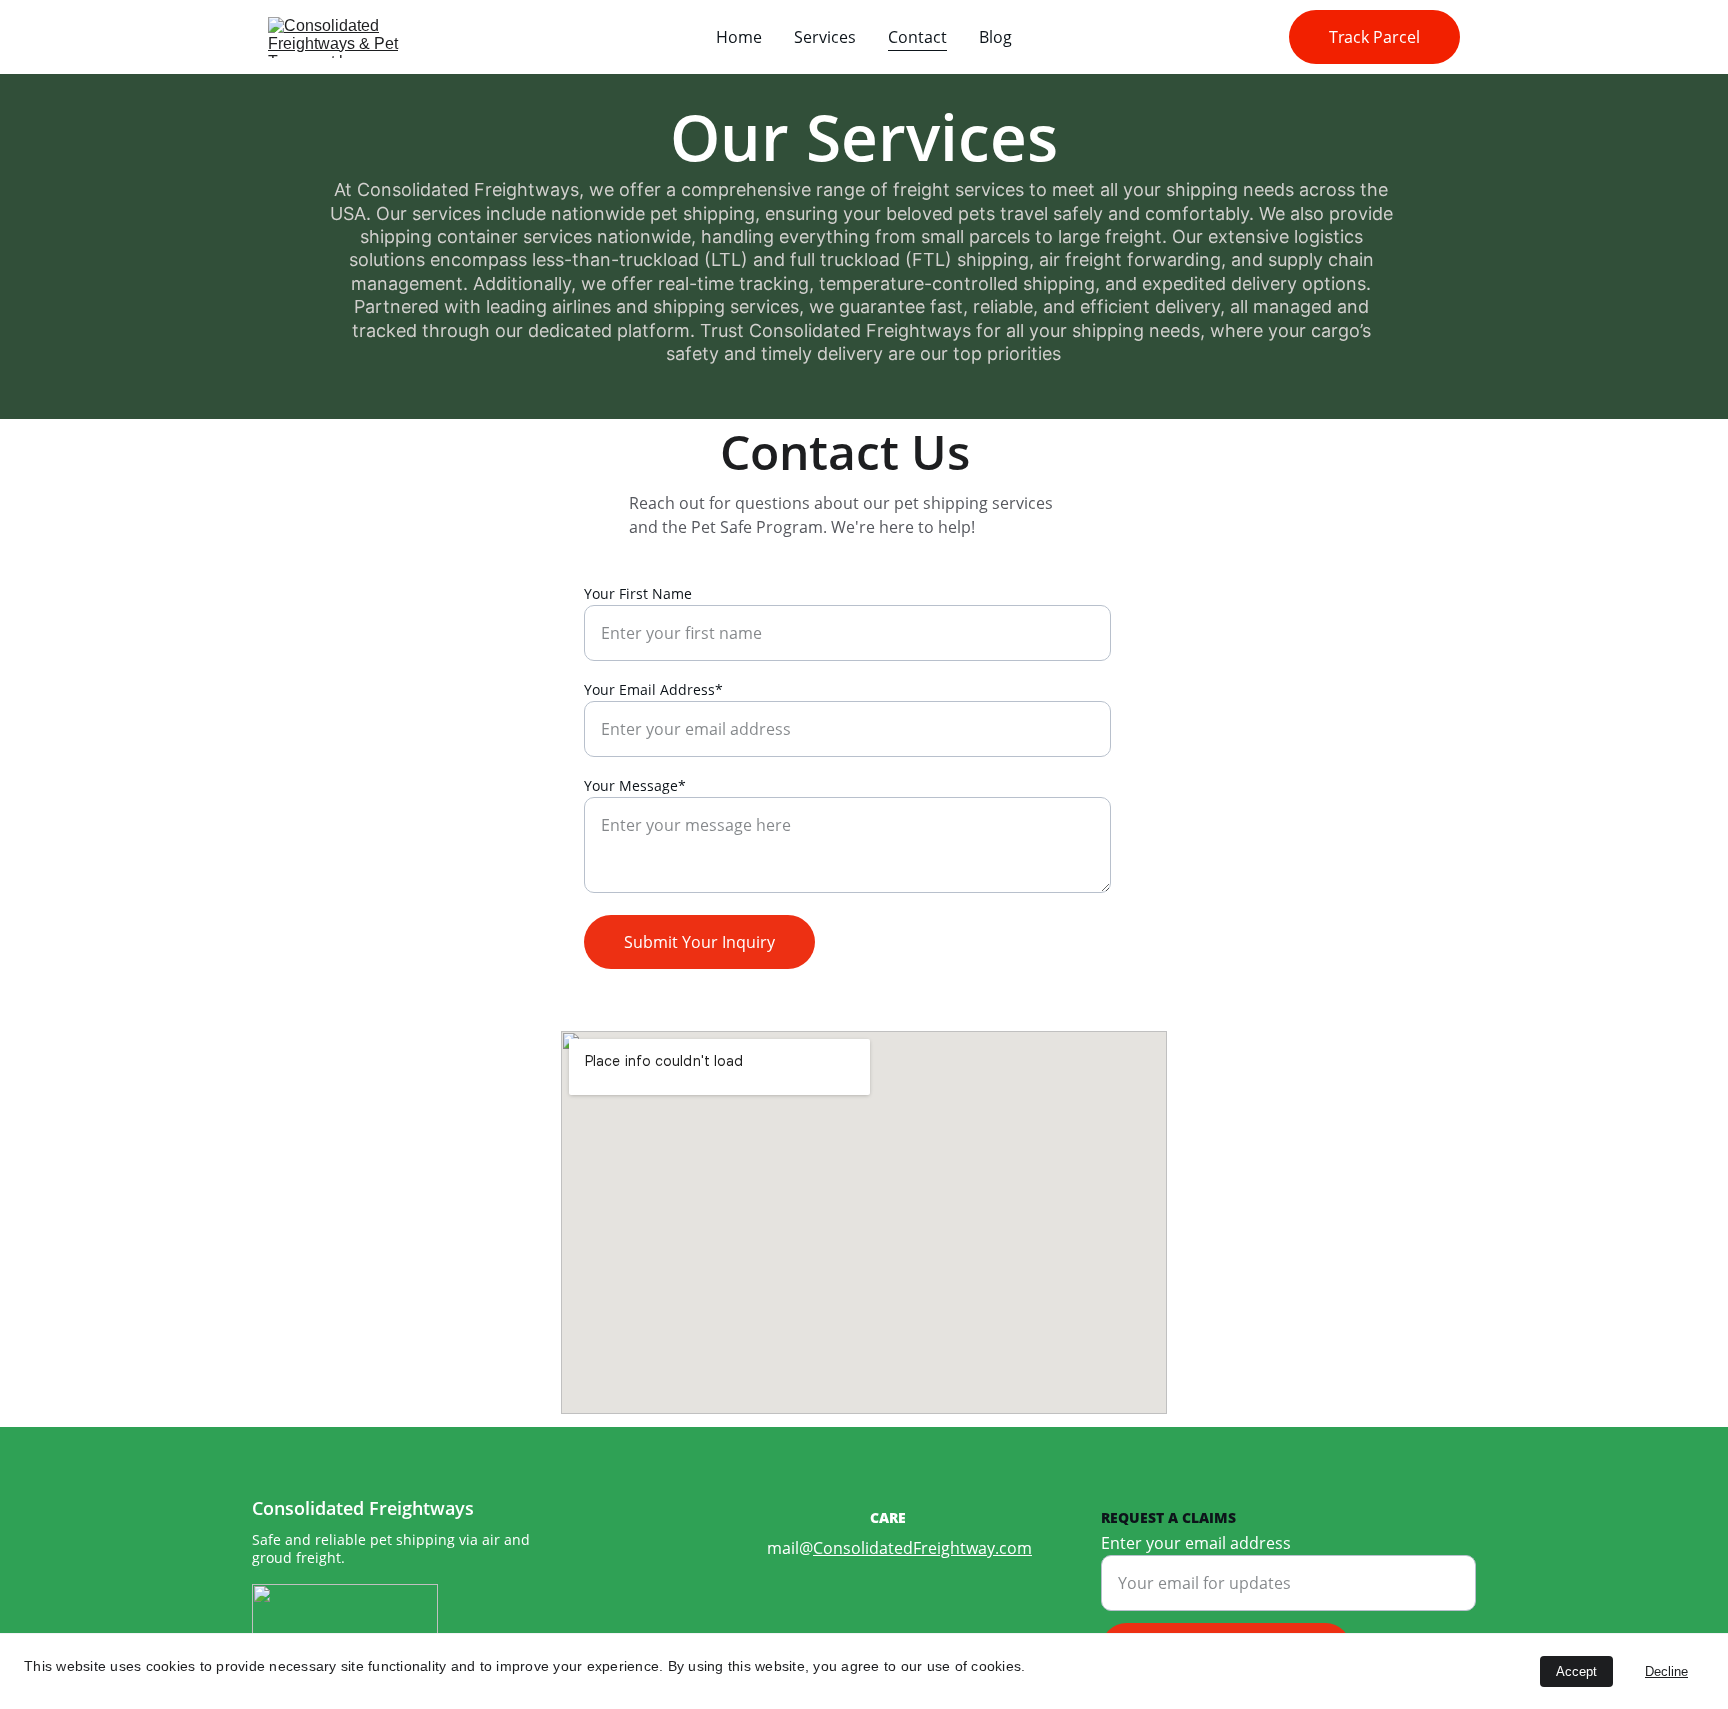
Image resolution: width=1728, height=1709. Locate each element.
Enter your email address (1196, 1543)
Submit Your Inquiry (699, 942)
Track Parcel (1374, 37)
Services (825, 37)
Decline (1666, 1671)
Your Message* (635, 785)
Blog (995, 37)
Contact (917, 37)
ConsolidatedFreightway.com (922, 1548)
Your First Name (638, 593)
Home (739, 37)
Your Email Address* (653, 689)
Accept (1576, 1671)
